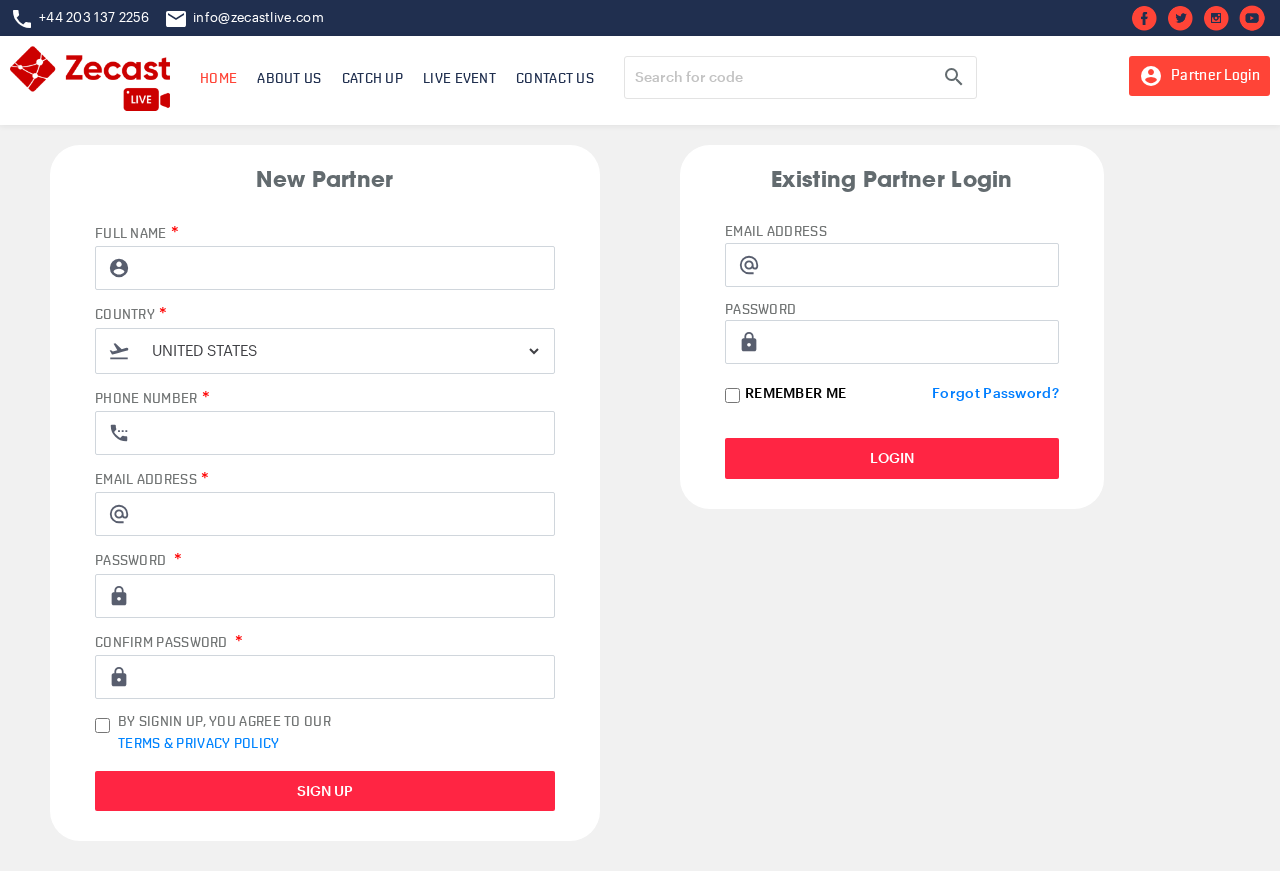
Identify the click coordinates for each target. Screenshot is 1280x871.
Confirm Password (169, 642)
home (218, 79)
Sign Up (325, 790)
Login (892, 457)
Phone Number (152, 398)
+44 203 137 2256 (94, 17)
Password (138, 560)
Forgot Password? (995, 393)
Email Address (152, 479)
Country (131, 314)
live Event (459, 79)
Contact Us (555, 79)
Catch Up (372, 79)
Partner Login (1199, 76)
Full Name (137, 233)
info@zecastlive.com (258, 17)
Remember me (795, 393)
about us (289, 79)
